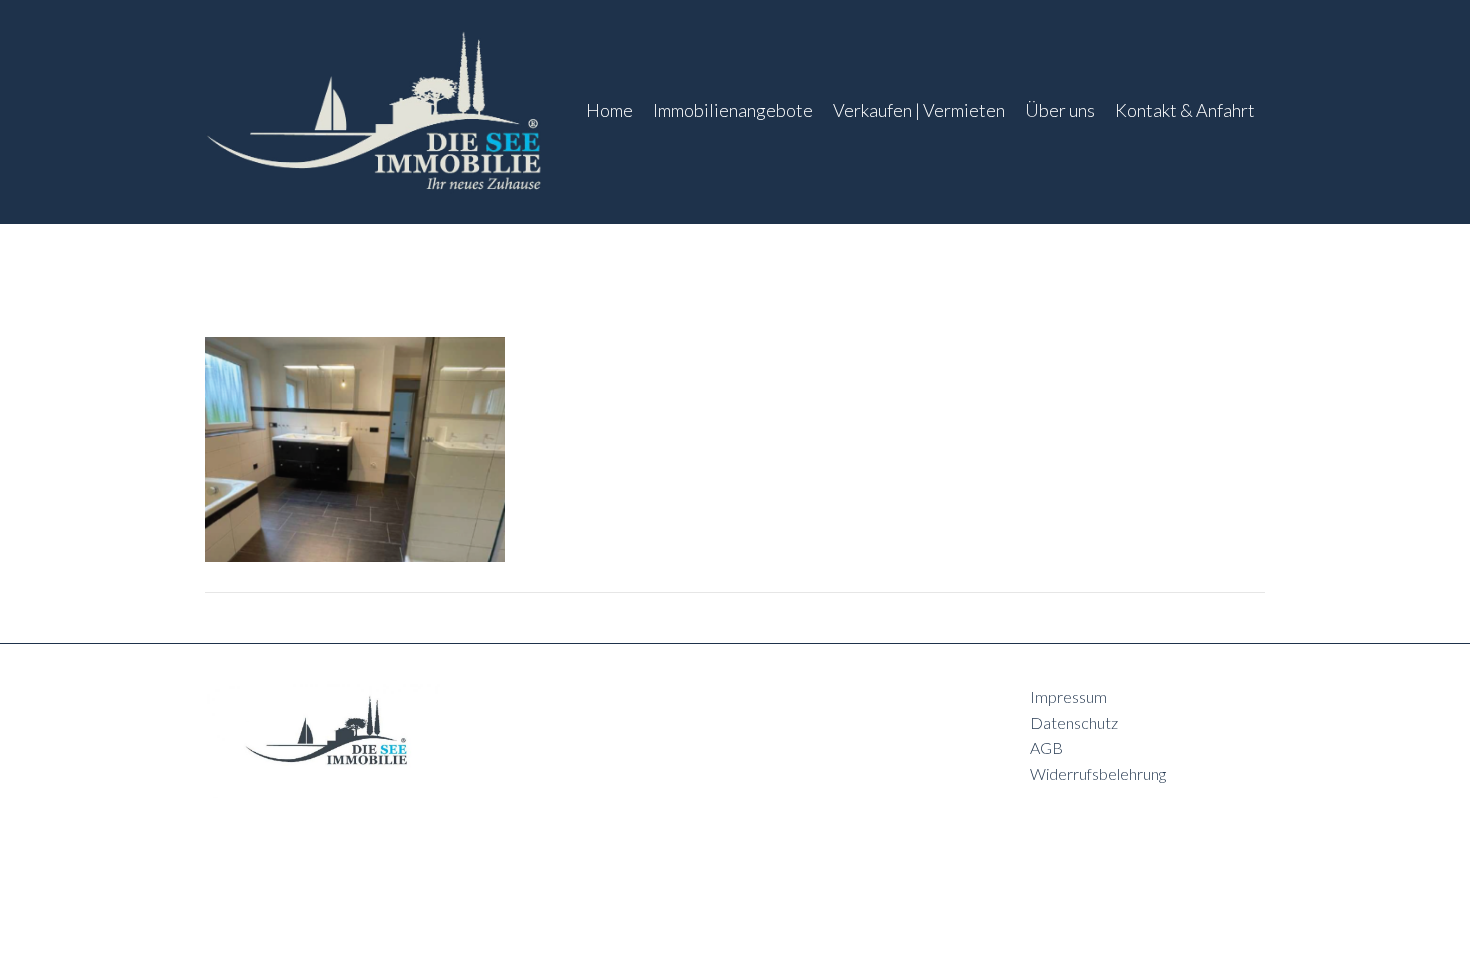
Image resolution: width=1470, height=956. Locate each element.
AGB (1046, 747)
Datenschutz (1074, 722)
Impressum (1068, 696)
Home (609, 110)
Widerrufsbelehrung (1098, 773)
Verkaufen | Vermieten (919, 110)
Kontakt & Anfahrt (1185, 110)
